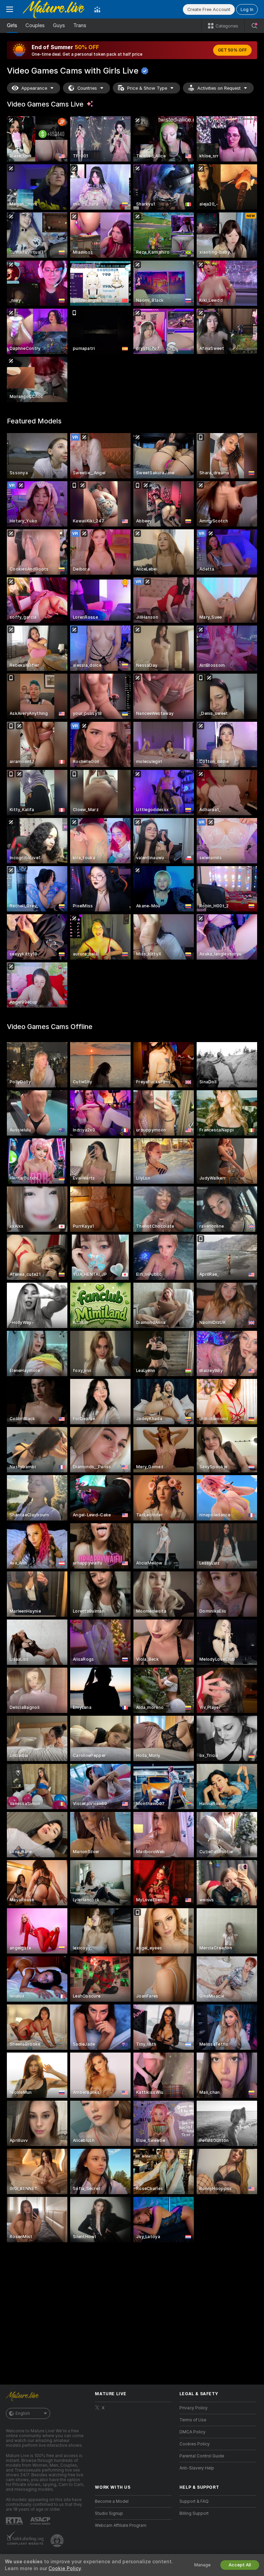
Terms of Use (193, 2420)
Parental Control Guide (202, 2456)
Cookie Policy (65, 2568)
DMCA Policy (192, 2432)
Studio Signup (109, 2513)
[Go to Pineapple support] (58, 2541)
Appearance (34, 88)
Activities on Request (219, 88)
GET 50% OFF (232, 50)
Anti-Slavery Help (197, 2468)
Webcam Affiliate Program (121, 2525)
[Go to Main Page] (54, 9)
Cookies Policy (195, 2444)
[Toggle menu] (10, 9)
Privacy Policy (194, 2408)
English (23, 2413)
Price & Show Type (147, 88)
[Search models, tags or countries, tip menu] (254, 26)
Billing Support (194, 2513)
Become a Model (112, 2501)
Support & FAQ (194, 2501)
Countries (87, 88)
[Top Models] (97, 9)
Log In (247, 9)
